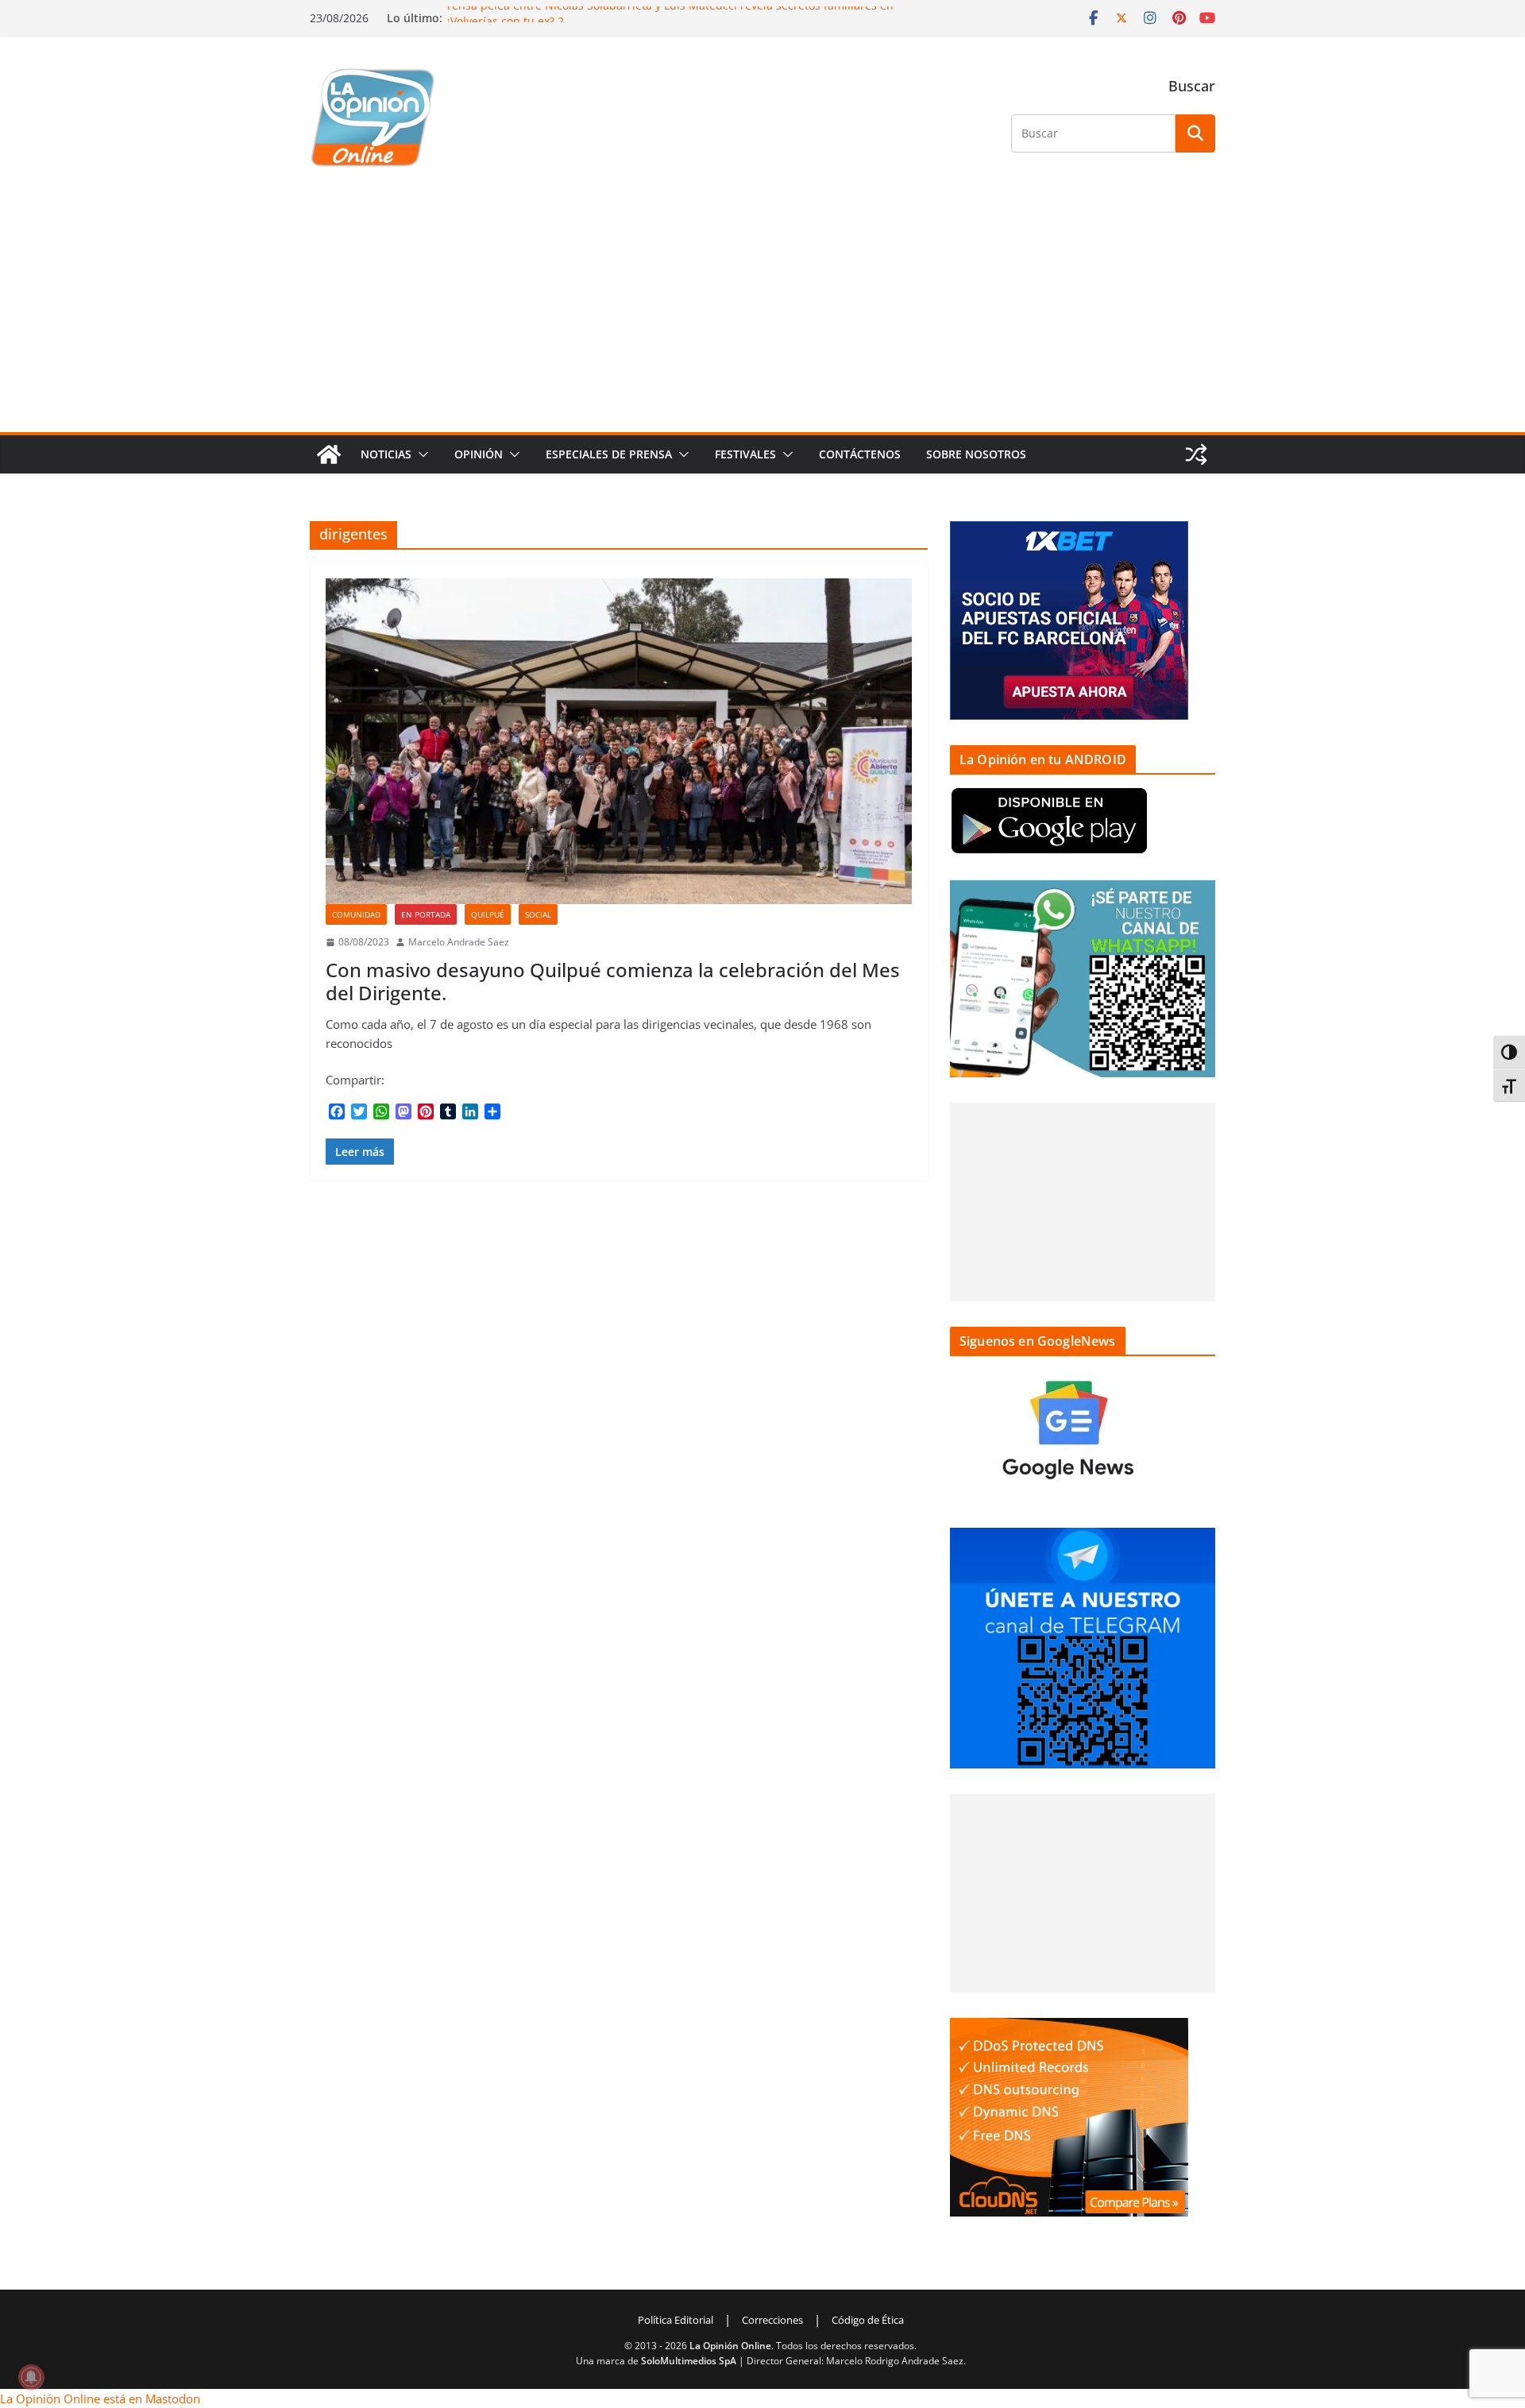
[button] (420, 454)
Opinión (479, 454)
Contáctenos (860, 454)
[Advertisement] (762, 313)
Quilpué (488, 914)
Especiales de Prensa (609, 454)
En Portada (426, 914)
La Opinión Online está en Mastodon (100, 2398)
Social (538, 914)
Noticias (386, 454)
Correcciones (772, 2320)
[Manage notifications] (31, 2377)
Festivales (745, 454)
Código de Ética (868, 2320)
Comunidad (356, 914)
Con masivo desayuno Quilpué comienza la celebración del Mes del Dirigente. (613, 981)
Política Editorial (676, 2320)
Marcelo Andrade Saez (459, 942)
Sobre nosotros (976, 454)
